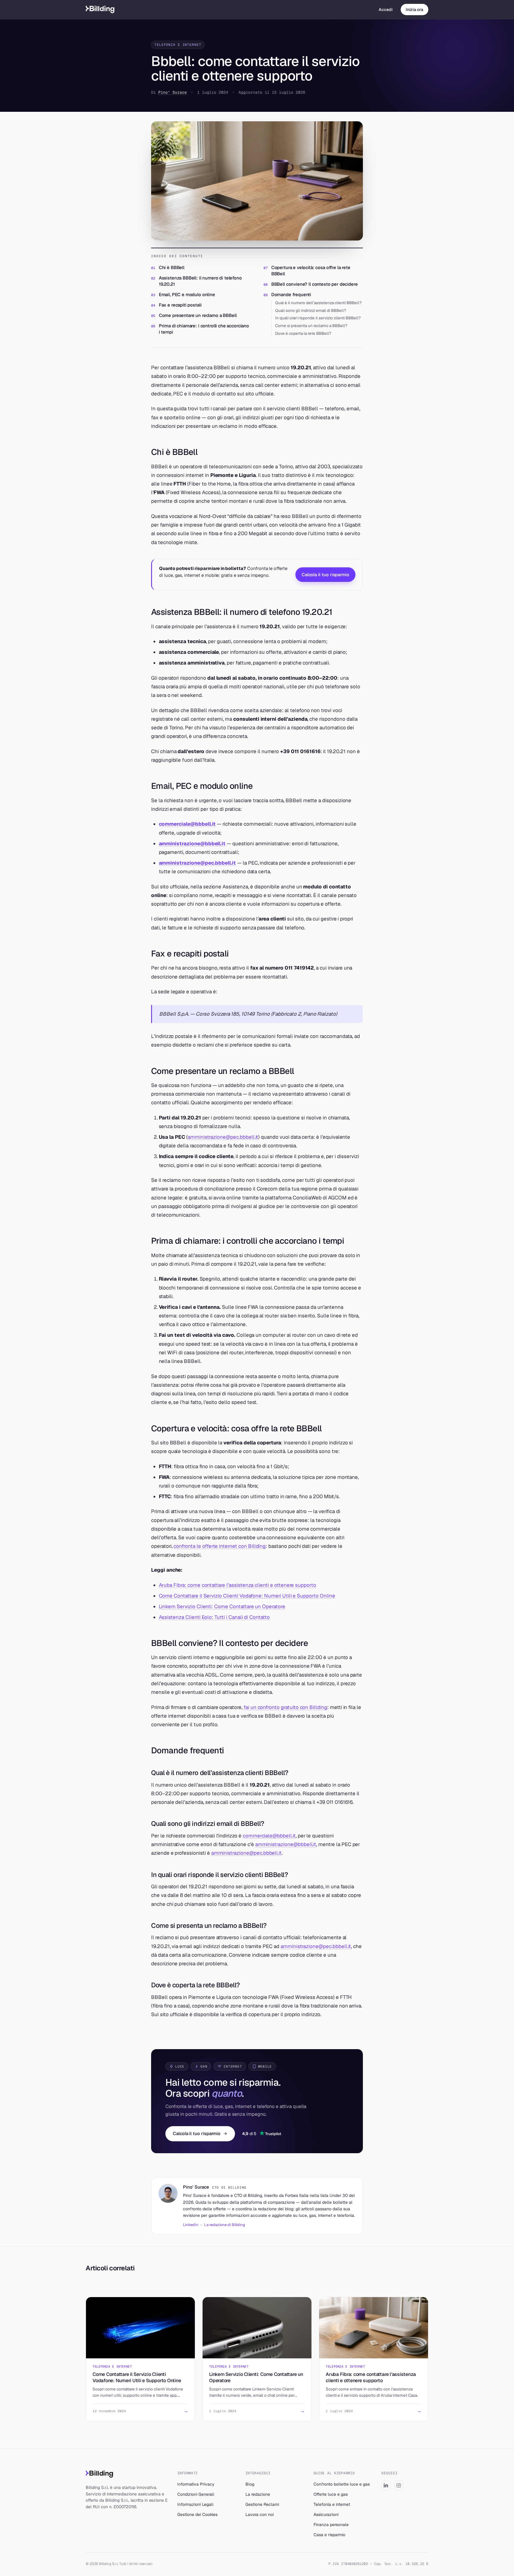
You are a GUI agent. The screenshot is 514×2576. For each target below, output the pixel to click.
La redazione (258, 2494)
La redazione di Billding (225, 2225)
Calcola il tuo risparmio (325, 575)
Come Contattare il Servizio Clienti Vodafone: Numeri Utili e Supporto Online (247, 1596)
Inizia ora (415, 10)
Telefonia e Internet (178, 45)
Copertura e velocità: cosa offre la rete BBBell (311, 271)
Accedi (386, 10)
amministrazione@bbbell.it (192, 844)
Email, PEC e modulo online (187, 294)
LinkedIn (191, 2225)
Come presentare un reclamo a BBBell (198, 315)
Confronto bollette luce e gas (342, 2484)
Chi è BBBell (172, 267)
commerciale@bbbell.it (187, 824)
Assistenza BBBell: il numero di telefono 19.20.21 (200, 281)
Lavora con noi (260, 2514)
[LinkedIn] (386, 2485)
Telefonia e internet (332, 2504)
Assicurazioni (326, 2514)
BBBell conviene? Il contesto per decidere (315, 284)
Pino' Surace (173, 92)
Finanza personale (331, 2525)
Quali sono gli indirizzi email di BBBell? (311, 310)
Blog (250, 2484)
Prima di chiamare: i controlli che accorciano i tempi (204, 329)
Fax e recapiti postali (180, 305)
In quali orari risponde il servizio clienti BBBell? (318, 318)
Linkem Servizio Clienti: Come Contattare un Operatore (222, 1606)
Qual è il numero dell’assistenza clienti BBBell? (318, 303)
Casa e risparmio (329, 2535)
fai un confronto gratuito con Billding (285, 1707)
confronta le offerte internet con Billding (220, 1546)
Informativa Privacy (196, 2484)
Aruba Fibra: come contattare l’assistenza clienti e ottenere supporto (238, 1585)
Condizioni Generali (196, 2494)
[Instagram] (399, 2485)
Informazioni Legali (195, 2504)
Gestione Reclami (262, 2504)
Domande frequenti (291, 294)
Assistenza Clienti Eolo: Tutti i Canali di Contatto (214, 1617)
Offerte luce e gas (331, 2494)
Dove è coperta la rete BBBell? (303, 333)
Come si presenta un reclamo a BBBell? (311, 326)
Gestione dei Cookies (197, 2514)
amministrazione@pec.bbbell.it (198, 863)
